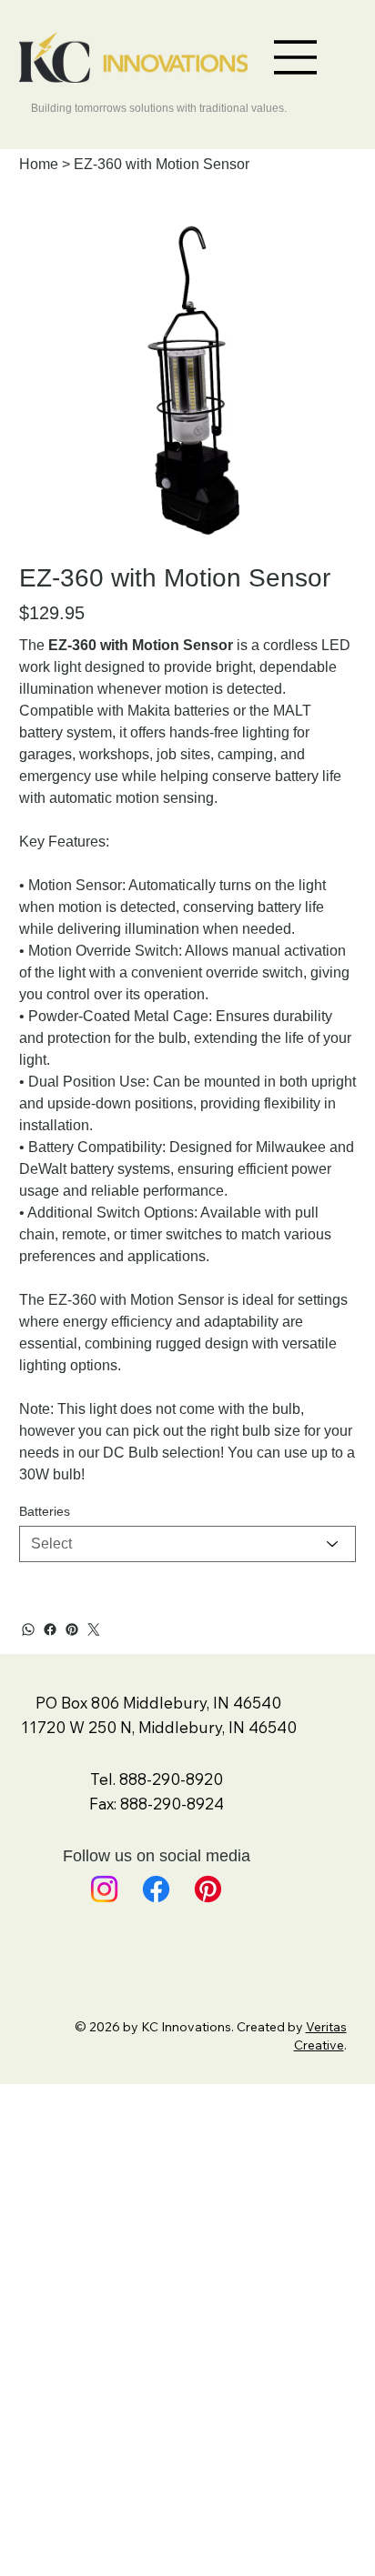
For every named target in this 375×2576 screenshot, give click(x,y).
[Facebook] (50, 1629)
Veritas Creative (320, 2036)
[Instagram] (104, 1889)
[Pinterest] (72, 1629)
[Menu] (296, 57)
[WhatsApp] (28, 1629)
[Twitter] (94, 1629)
